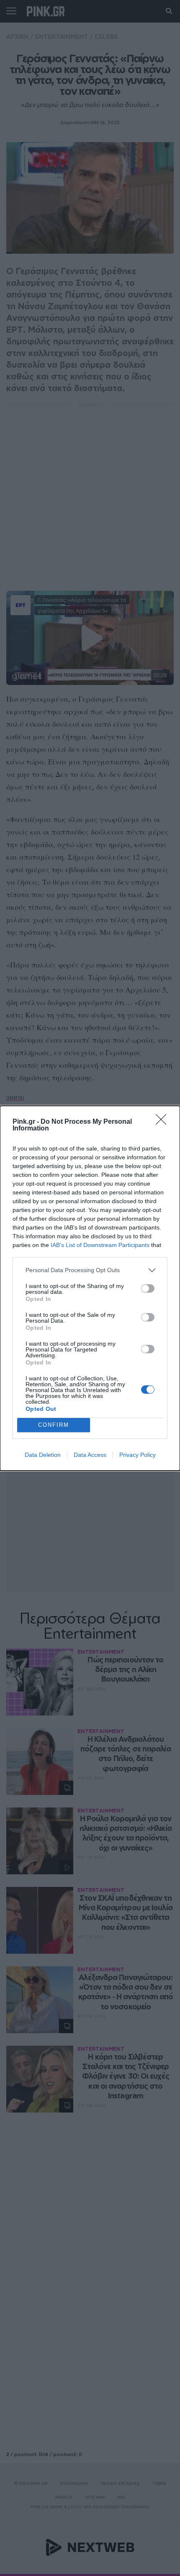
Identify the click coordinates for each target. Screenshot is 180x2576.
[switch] (148, 1288)
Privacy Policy (138, 1455)
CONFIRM (54, 1425)
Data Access (90, 1455)
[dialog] (90, 1288)
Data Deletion (43, 1455)
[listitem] (90, 1270)
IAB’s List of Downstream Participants (100, 1245)
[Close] (164, 1122)
